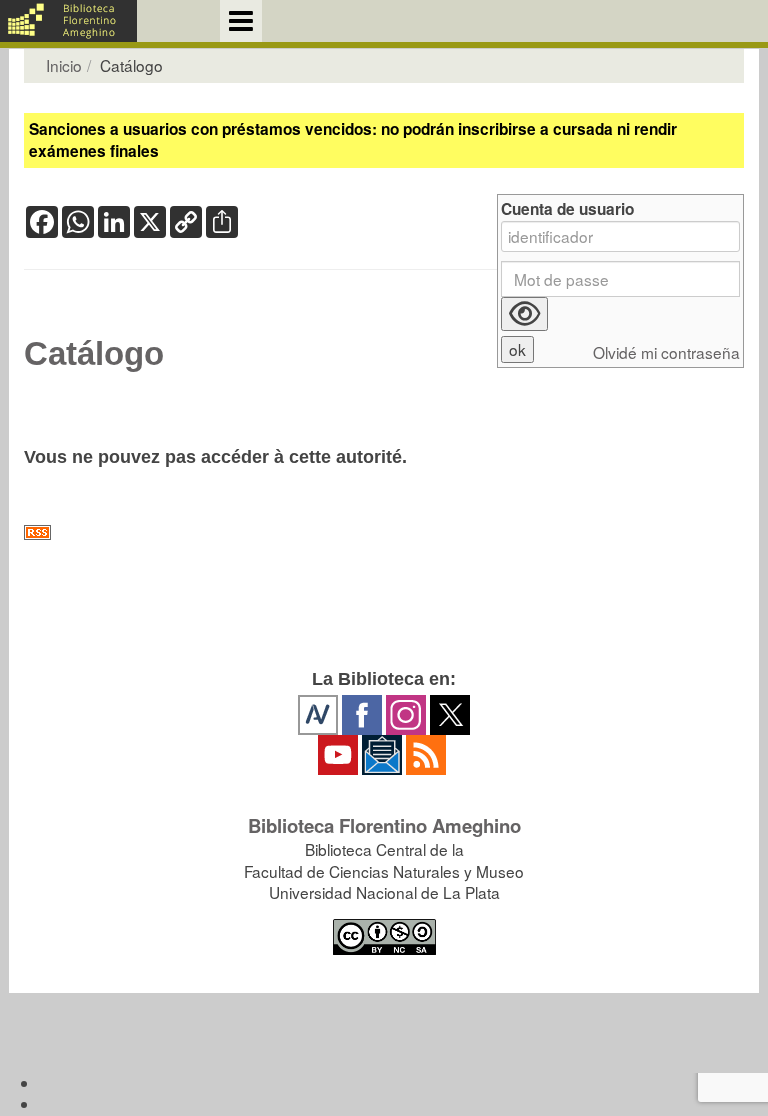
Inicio (64, 65)
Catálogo (94, 354)
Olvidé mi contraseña (666, 352)
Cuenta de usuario (567, 209)
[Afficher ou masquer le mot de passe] (524, 314)
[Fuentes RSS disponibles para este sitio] (384, 532)
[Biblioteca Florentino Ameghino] (68, 21)
